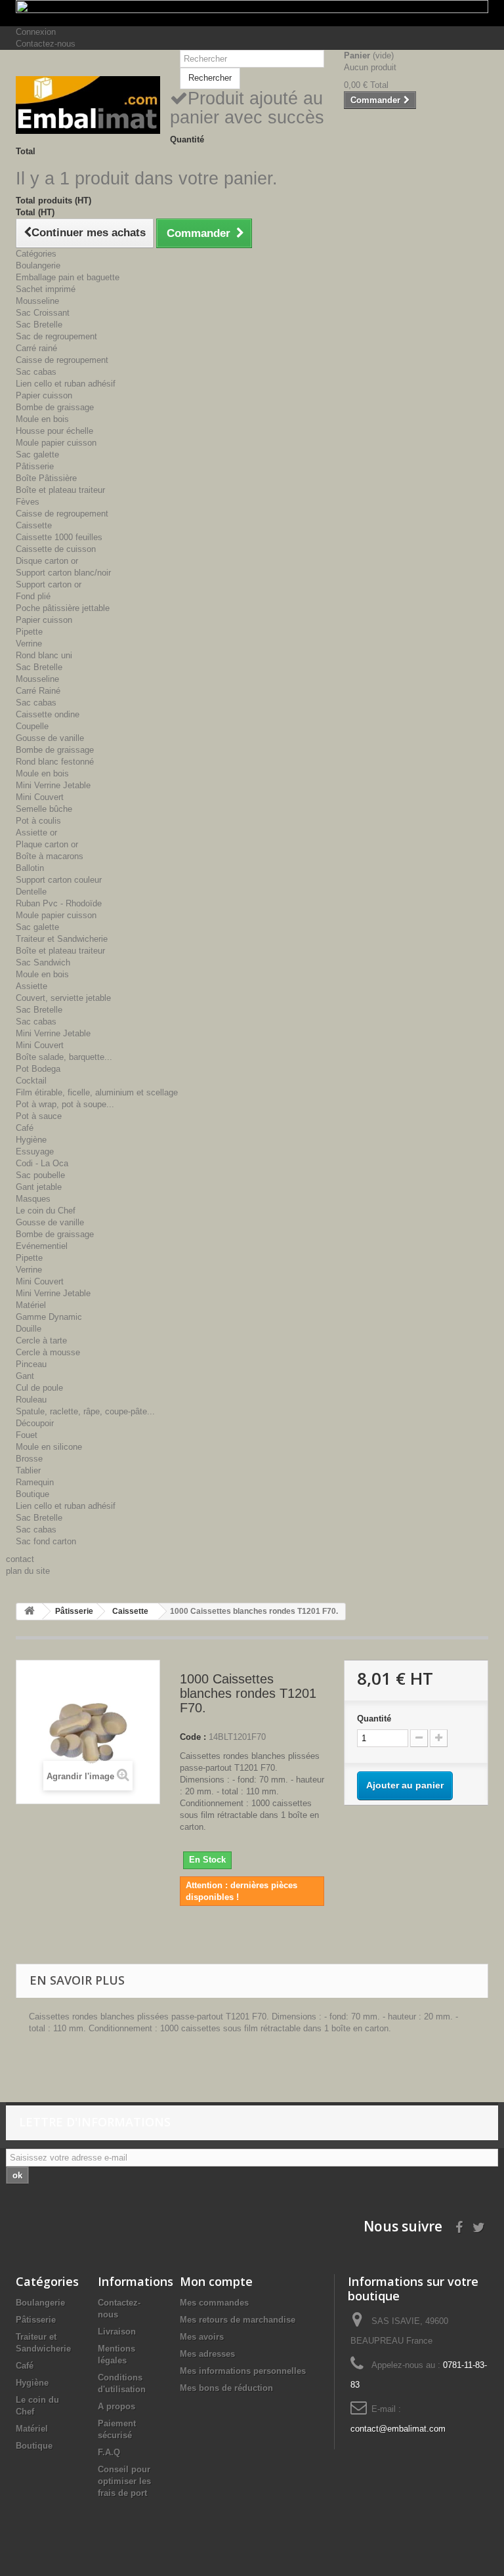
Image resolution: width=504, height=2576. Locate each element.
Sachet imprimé (46, 289)
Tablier (28, 1470)
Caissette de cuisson (56, 549)
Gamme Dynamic (49, 1317)
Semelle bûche (44, 809)
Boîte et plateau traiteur (60, 490)
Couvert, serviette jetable (63, 998)
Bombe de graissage (55, 407)
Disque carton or (47, 561)
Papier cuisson (44, 395)
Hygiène (31, 1140)
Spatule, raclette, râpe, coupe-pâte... (85, 1411)
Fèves (28, 502)
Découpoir (35, 1423)
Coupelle (32, 726)
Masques (33, 1199)
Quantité (374, 1719)
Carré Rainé (38, 691)
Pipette (29, 632)
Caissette (34, 525)
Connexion (36, 32)
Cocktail (31, 1081)
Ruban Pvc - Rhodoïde (59, 903)
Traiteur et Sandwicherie (62, 939)
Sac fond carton (46, 1541)
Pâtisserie (35, 466)
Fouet (27, 1435)
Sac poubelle (40, 1175)
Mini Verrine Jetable (53, 785)
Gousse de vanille (50, 738)
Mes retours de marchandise (238, 2320)
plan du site (28, 1571)
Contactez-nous (46, 44)
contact (20, 1559)
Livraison (117, 2332)
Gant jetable (39, 1187)
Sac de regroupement (56, 336)
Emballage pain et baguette (68, 277)
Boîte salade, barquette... (64, 1057)
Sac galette (37, 454)
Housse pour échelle (54, 431)
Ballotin (30, 868)
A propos (116, 2406)
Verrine (29, 644)
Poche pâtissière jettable (63, 608)
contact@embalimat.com (398, 2429)
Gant (25, 1376)
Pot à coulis (38, 821)
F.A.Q (109, 2452)
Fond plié (33, 596)
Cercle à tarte (41, 1341)
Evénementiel (42, 1246)
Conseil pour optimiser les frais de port (124, 2481)
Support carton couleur (59, 880)
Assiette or (36, 833)
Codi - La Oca (42, 1163)
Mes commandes (214, 2303)
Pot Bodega (38, 1069)
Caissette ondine (48, 714)
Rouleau (31, 1400)
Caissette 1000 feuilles (59, 537)
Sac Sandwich (43, 962)
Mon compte (216, 2281)
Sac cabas (36, 372)
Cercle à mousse (48, 1352)
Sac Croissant (43, 313)
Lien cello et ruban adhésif (66, 384)
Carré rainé (36, 348)
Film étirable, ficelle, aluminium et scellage (97, 1092)
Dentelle (31, 892)
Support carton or (49, 584)
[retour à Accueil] (30, 1612)
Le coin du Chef (46, 1211)
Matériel (31, 1305)
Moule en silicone (49, 1447)
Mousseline (37, 301)
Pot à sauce (39, 1116)
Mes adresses (207, 2354)
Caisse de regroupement (62, 360)
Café (25, 1128)
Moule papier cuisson (56, 443)
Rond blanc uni (44, 655)
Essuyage (35, 1151)
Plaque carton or (47, 844)
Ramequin (35, 1482)
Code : (193, 1737)
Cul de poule (39, 1388)
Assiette (31, 986)
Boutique (32, 1494)
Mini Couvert (40, 797)
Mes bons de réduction (226, 2388)
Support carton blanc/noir (63, 573)
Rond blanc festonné (55, 762)
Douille (29, 1329)
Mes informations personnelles (243, 2371)
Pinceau (31, 1364)
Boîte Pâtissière (46, 478)
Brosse (29, 1459)
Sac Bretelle (39, 325)
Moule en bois (42, 419)
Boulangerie (38, 265)
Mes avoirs (202, 2337)
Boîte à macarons (50, 856)
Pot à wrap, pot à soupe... (65, 1104)
